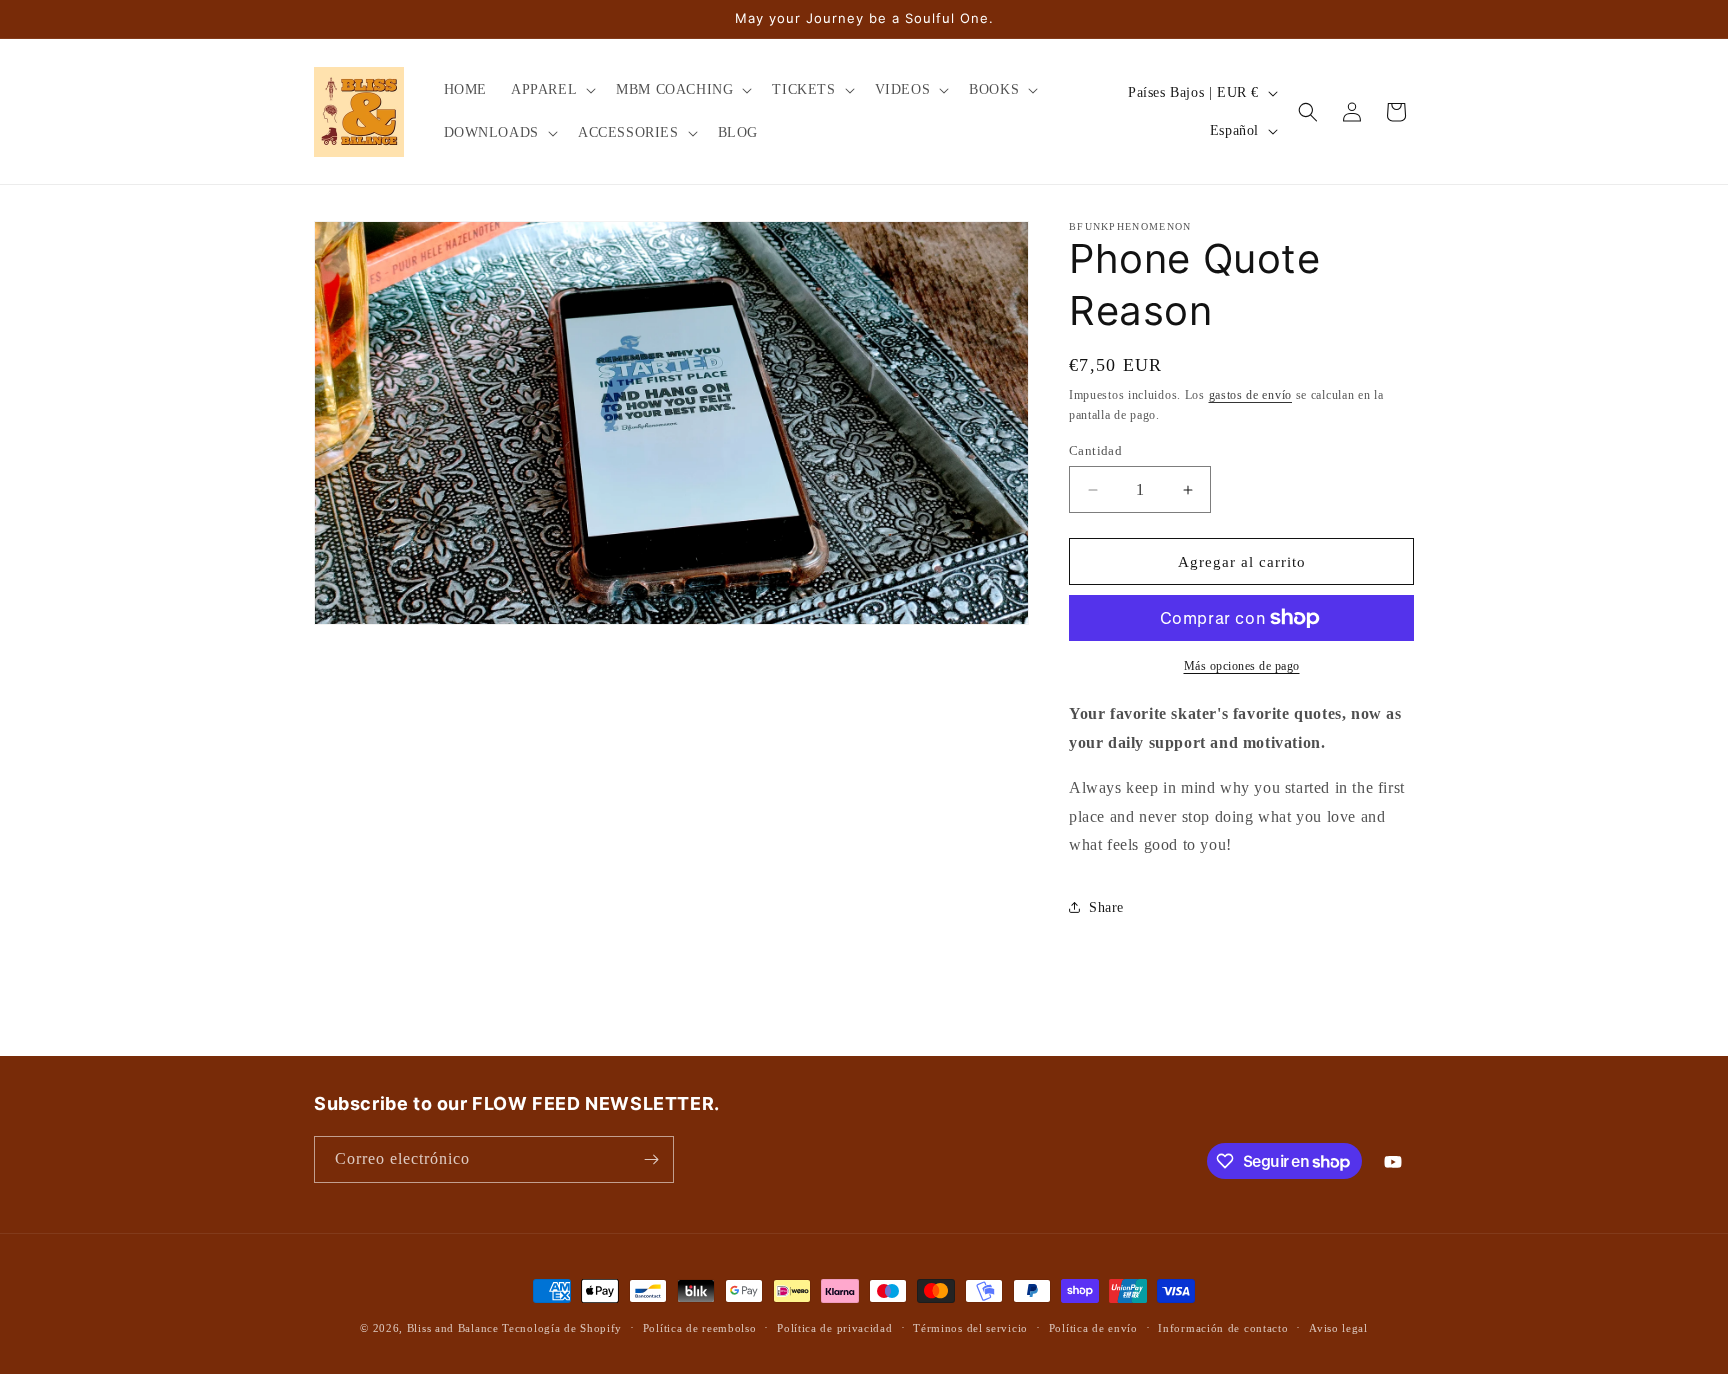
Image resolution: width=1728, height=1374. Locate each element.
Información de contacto (1223, 1328)
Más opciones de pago (1242, 666)
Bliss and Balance (453, 1328)
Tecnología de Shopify (562, 1328)
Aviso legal (1338, 1328)
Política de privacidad (834, 1328)
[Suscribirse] (651, 1159)
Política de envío (1093, 1328)
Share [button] (1106, 907)
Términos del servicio (970, 1328)
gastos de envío (1251, 395)
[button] (551, 90)
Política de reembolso (700, 1328)
